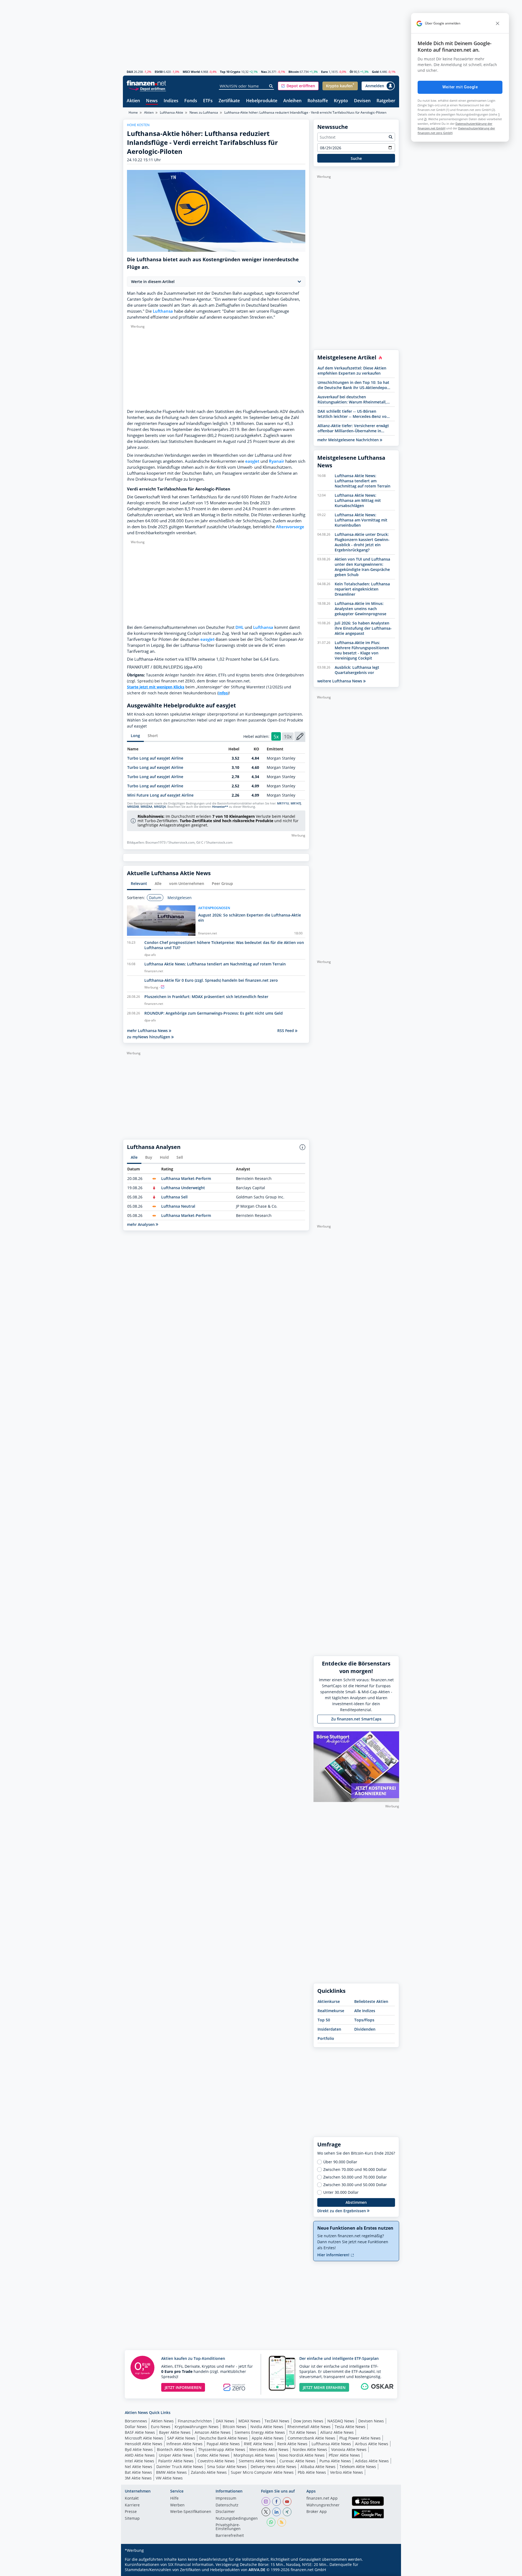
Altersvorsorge (290, 527)
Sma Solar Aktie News (227, 2467)
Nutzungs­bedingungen (237, 2519)
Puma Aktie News (335, 2461)
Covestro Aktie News (216, 2461)
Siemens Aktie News (257, 2461)
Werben (177, 2505)
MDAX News (249, 2421)
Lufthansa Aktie (172, 112)
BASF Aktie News (140, 2432)
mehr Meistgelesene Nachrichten (349, 440)
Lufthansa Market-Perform (186, 1178)
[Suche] (271, 86)
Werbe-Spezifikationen (191, 2512)
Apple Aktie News (268, 2438)
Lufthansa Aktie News (331, 2444)
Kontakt (132, 2499)
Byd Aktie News (139, 2449)
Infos (223, 693)
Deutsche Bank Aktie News (223, 2438)
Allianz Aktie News (337, 2432)
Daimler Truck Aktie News (180, 2467)
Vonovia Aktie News (349, 2449)
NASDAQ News (341, 2421)
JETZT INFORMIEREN (183, 2387)
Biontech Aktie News (175, 2449)
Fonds (191, 101)
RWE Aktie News (259, 2444)
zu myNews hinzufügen (149, 1037)
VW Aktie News (169, 2478)
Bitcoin (294, 72)
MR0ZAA (146, 807)
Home (133, 112)
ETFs (208, 101)
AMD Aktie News (140, 2455)
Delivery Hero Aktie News (274, 2467)
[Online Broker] (147, 88)
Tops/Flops (364, 2020)
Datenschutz (227, 2505)
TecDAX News (277, 2421)
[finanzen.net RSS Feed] (282, 2522)
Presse (131, 2512)
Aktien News (162, 2421)
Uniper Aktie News (176, 2455)
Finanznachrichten (195, 2421)
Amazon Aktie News (213, 2432)
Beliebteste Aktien (371, 2001)
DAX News (225, 2421)
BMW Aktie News (171, 2472)
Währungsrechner (323, 2505)
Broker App (317, 2512)
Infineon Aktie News (184, 2444)
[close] (498, 23)
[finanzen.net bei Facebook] (276, 2502)
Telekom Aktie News (358, 2467)
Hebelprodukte (262, 101)
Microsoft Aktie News (144, 2438)
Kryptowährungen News (197, 2427)
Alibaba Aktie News (318, 2467)
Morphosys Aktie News (254, 2455)
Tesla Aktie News (350, 2427)
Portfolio (326, 2038)
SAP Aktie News (181, 2438)
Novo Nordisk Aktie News (302, 2455)
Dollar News (136, 2427)
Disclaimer (225, 2512)
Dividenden (365, 2029)
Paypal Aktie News (223, 2444)
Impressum (226, 2499)
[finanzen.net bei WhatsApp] (271, 2522)
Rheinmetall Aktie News (309, 2427)
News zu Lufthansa (204, 112)
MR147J (296, 803)
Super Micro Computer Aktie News (262, 2472)
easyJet (252, 461)
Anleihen (292, 101)
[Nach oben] (388, 2570)
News (152, 101)
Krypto (341, 101)
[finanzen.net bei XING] (287, 2512)
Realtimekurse (331, 2011)
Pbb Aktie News (312, 2472)
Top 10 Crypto (230, 72)
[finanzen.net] (146, 83)
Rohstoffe (318, 101)
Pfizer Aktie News (344, 2455)
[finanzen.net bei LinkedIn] (276, 2512)
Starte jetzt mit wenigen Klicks (156, 687)
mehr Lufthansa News (148, 1031)
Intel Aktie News (139, 2461)
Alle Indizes (365, 2011)
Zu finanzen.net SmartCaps (356, 1719)
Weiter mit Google (460, 87)
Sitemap (132, 2519)
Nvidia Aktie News (267, 2427)
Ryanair (276, 461)
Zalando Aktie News (209, 2472)
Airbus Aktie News (372, 2444)
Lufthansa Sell (174, 1197)
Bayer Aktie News (175, 2432)
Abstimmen (356, 2202)
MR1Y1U (283, 803)
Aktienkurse (329, 2001)
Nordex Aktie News (310, 2449)
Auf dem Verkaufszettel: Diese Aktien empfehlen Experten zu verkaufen (352, 371)
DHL (240, 627)
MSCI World (191, 72)
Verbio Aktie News (347, 2472)
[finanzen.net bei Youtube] (287, 2502)
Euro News (161, 2427)
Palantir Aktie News (176, 2461)
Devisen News (371, 2421)
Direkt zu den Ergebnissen (342, 2211)
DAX (130, 72)
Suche (356, 158)
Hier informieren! (334, 2255)
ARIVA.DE (257, 2570)
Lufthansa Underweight (183, 1188)
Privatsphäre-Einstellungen (228, 2527)
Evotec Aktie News (213, 2455)
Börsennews (136, 2421)
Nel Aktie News (139, 2467)
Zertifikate (229, 101)
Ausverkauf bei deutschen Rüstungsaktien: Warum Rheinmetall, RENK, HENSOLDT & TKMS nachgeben (352, 399)
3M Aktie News (138, 2478)
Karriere (132, 2505)
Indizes (171, 101)
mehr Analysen (141, 1224)
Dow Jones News (308, 2421)
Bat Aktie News (138, 2472)
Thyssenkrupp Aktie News (222, 2449)
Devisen (362, 101)
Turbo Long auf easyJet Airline (155, 758)
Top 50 (324, 2020)
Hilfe (174, 2499)
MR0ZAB (133, 807)
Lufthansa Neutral (178, 1206)
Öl (351, 72)
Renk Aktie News (292, 2444)
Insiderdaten (329, 2029)
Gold (375, 72)
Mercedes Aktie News (269, 2449)
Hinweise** (220, 807)
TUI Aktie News (303, 2432)
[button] (298, 86)
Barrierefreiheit (230, 2536)
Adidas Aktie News (372, 2461)
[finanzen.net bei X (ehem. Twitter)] (266, 2512)
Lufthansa (163, 311)
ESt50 (159, 72)
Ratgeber (386, 101)
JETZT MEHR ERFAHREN (324, 2387)
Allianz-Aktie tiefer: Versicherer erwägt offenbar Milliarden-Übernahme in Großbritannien (353, 428)
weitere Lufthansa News (340, 681)
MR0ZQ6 (160, 807)
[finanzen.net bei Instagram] (266, 2502)
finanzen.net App (322, 2499)
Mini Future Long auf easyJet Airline (160, 795)
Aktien (133, 101)
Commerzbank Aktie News (311, 2438)
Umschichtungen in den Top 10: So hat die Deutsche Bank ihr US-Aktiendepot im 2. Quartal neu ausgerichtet (353, 385)
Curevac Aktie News (297, 2461)
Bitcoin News (234, 2427)
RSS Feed (286, 1031)
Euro (324, 72)
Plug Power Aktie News (360, 2438)
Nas (264, 72)
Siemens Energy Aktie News (260, 2432)
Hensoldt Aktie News (144, 2444)
